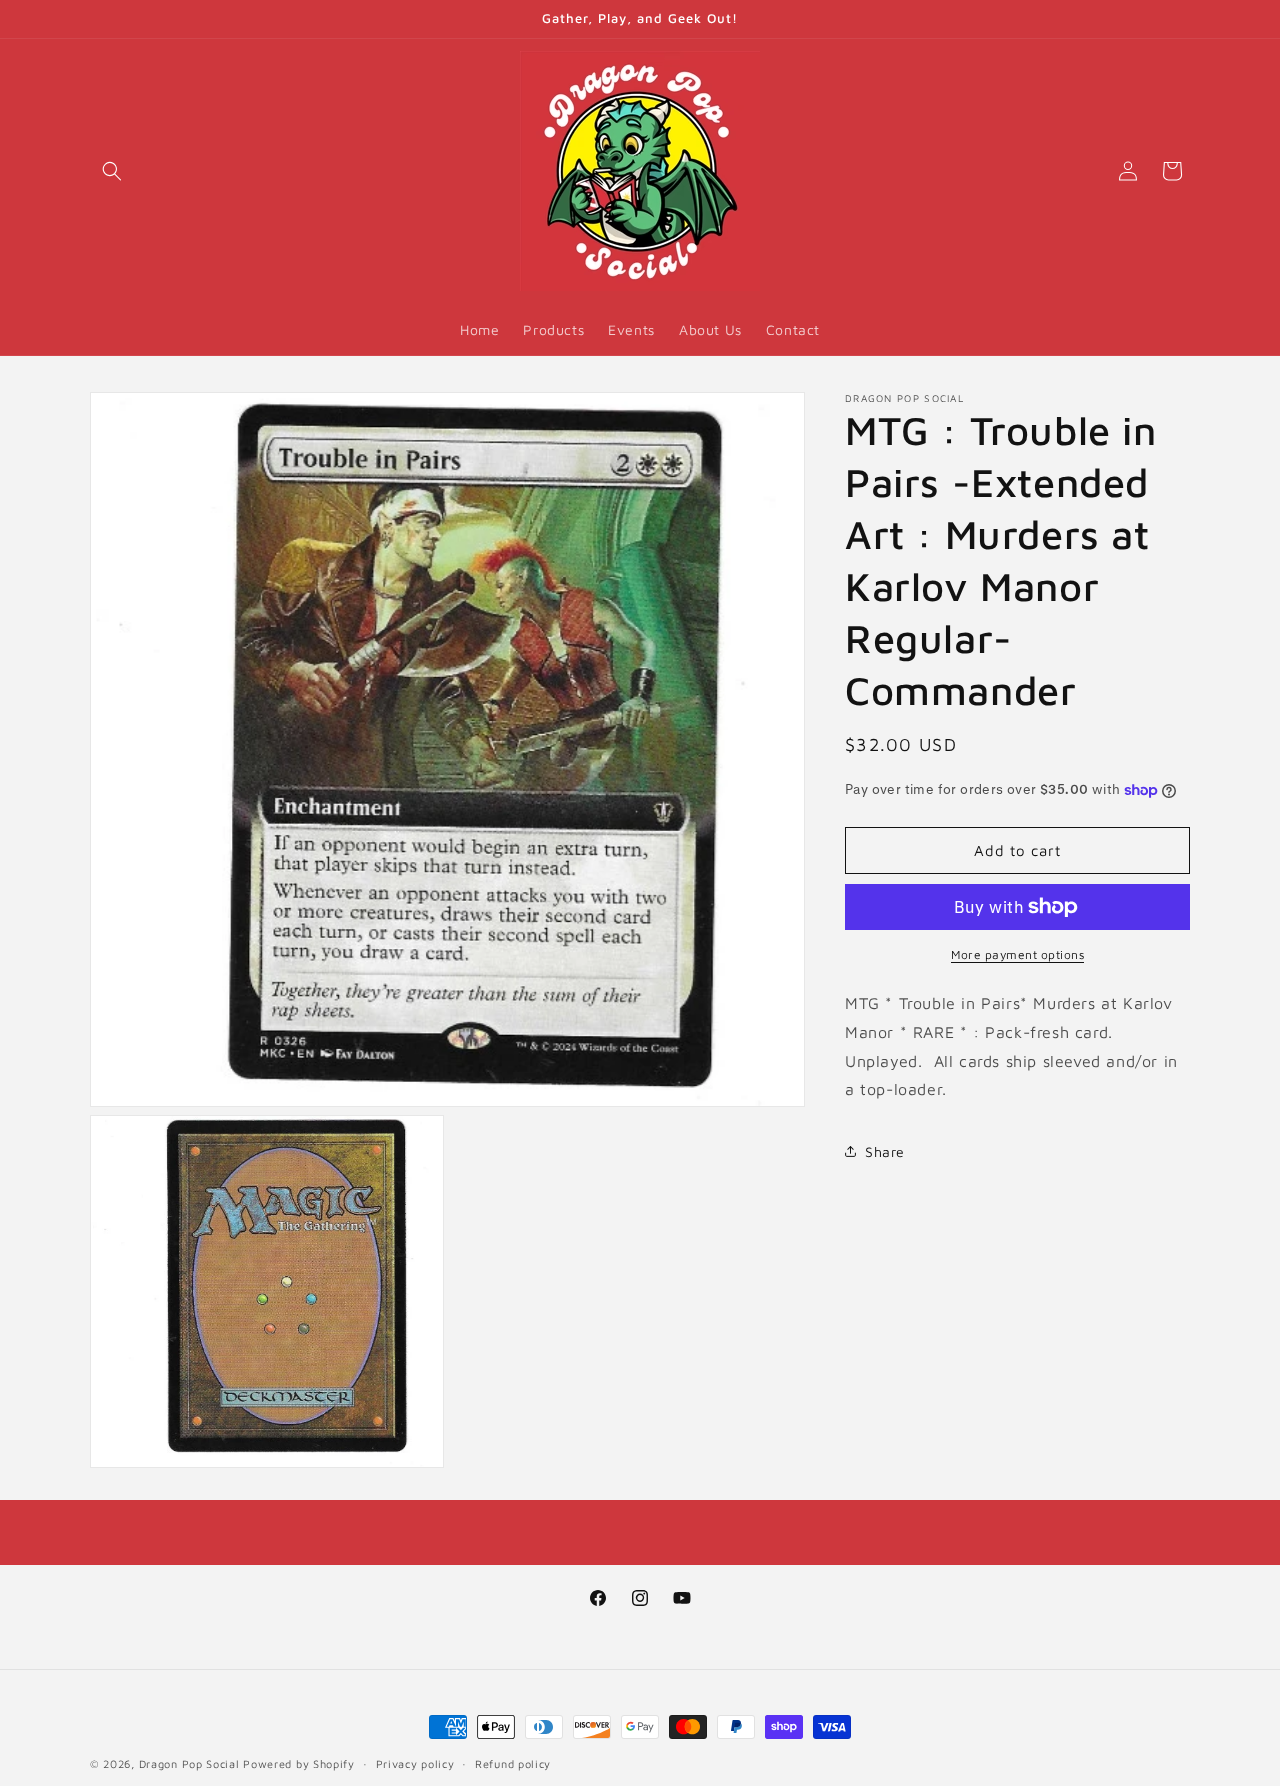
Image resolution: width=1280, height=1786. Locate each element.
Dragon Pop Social (189, 1763)
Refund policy (513, 1762)
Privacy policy (415, 1762)
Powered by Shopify (299, 1763)
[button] (112, 171)
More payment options (1017, 954)
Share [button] (885, 1150)
